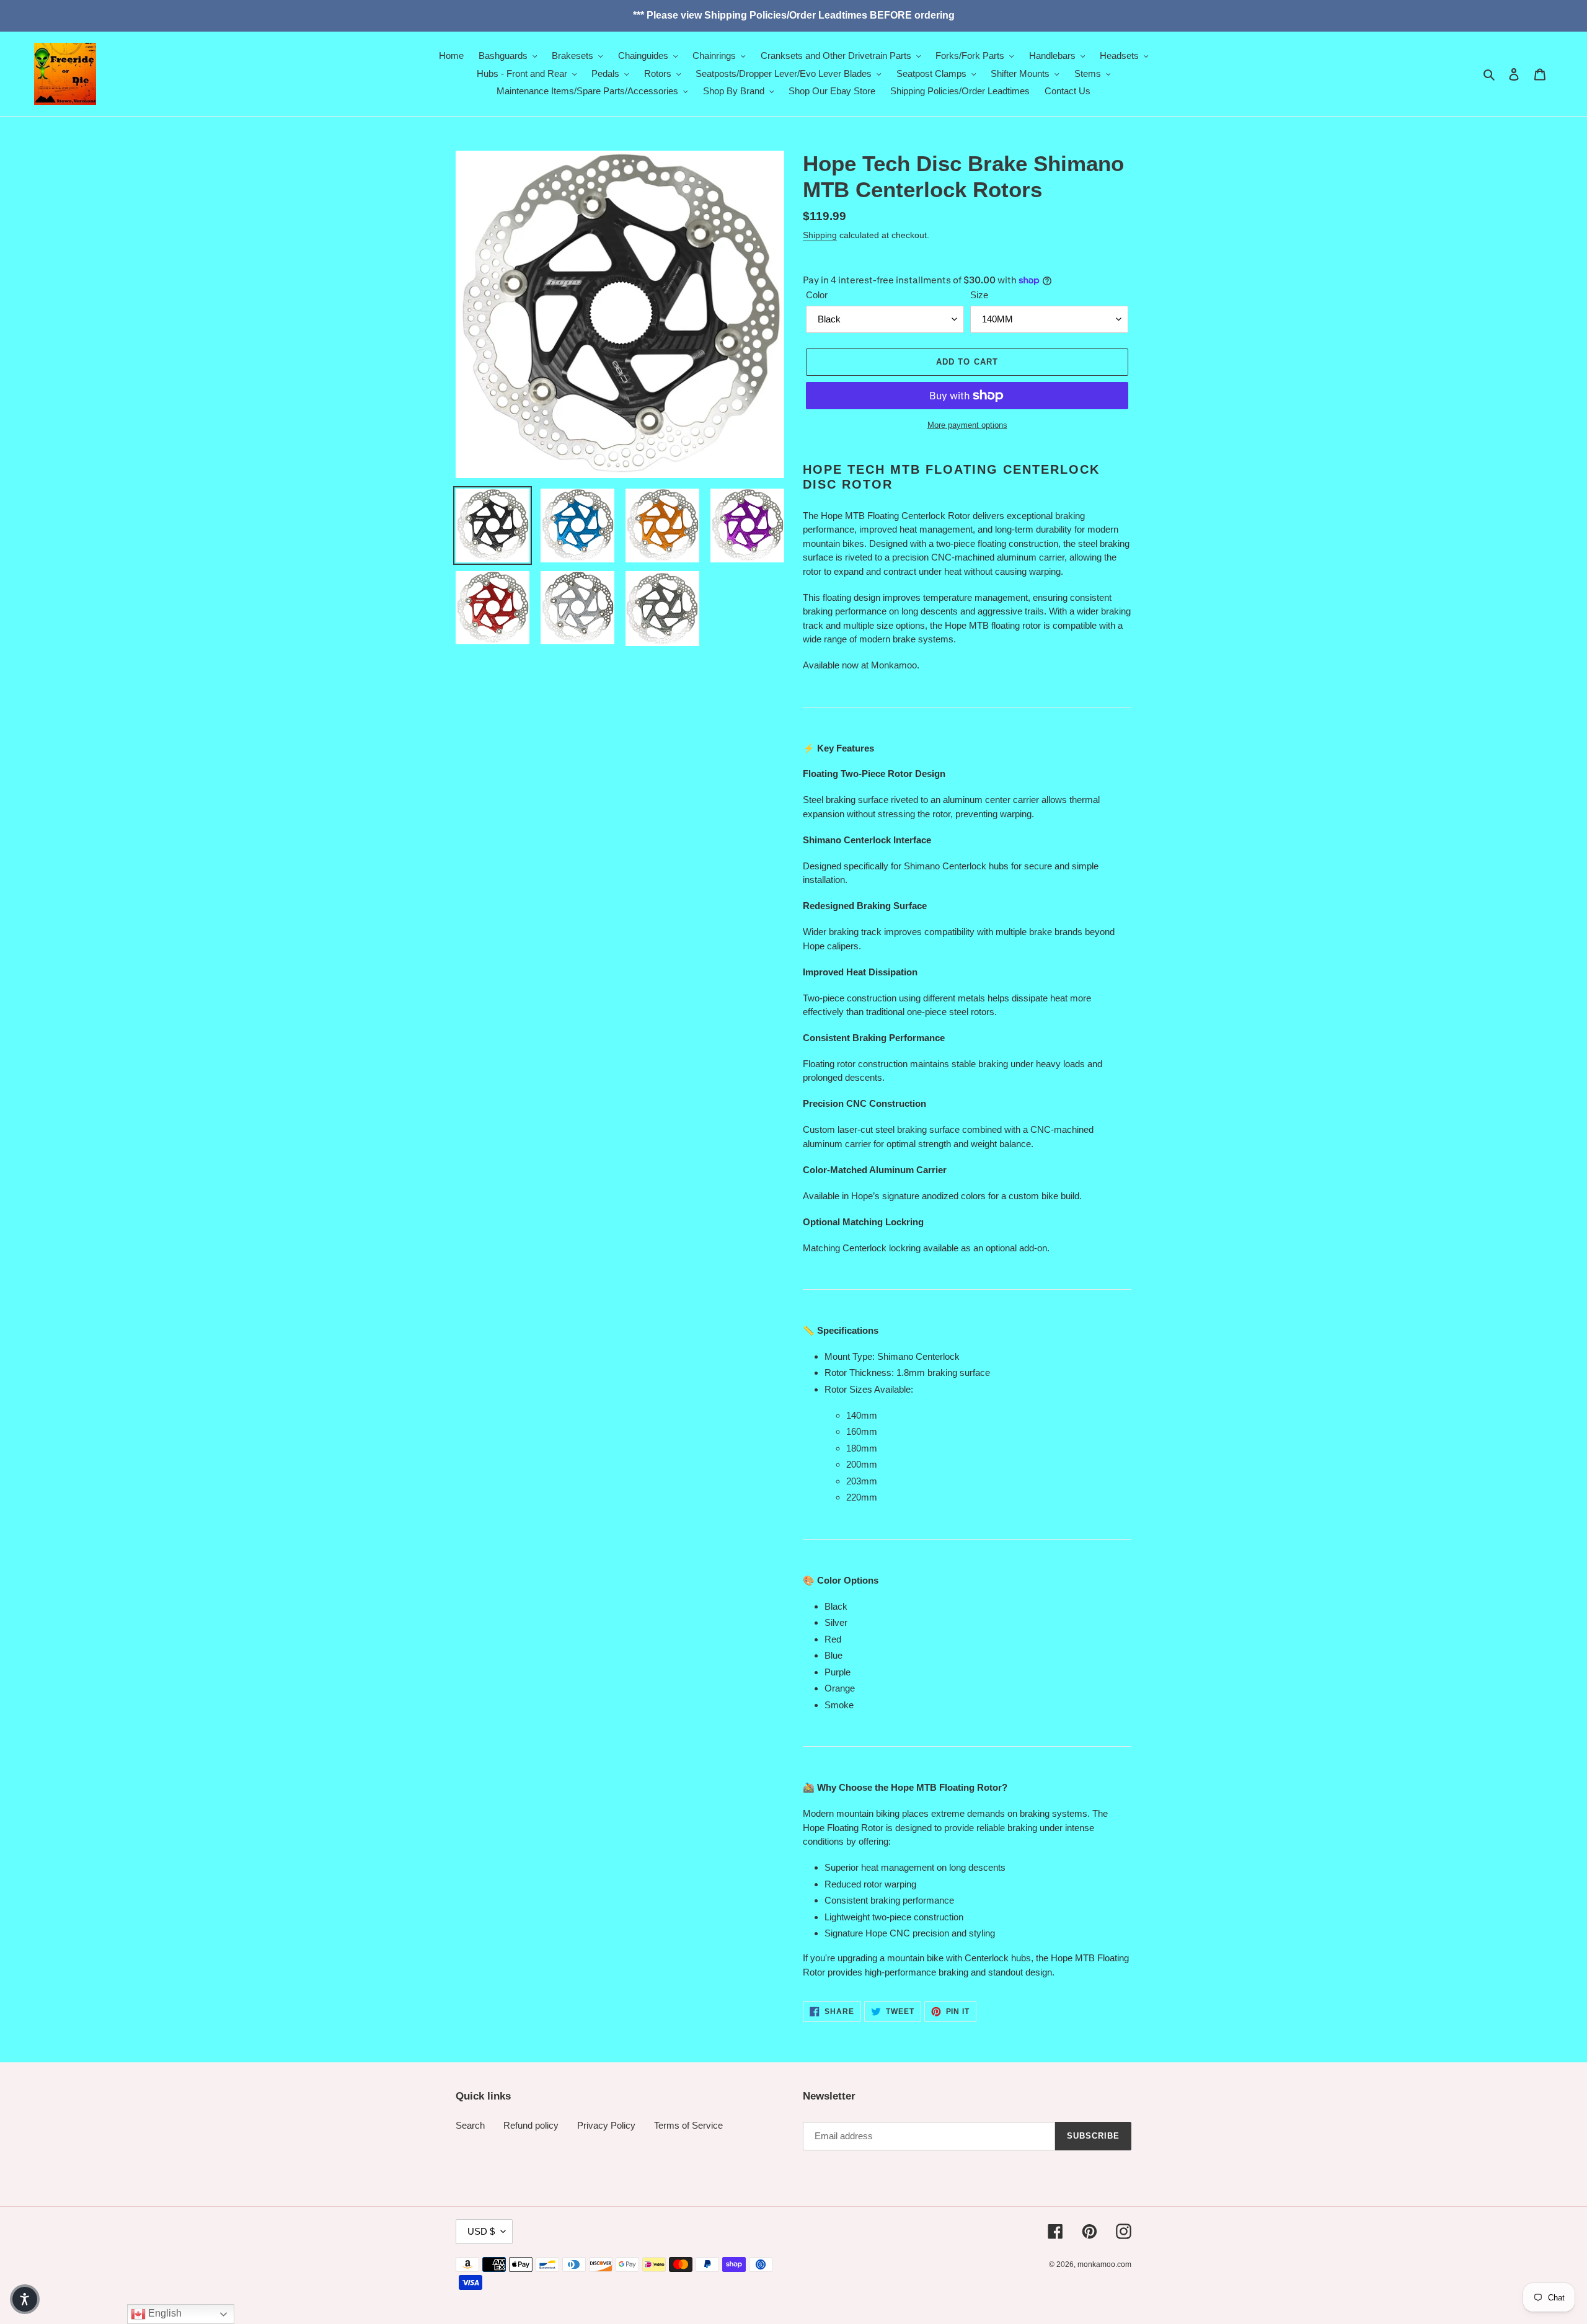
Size (979, 295)
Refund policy (531, 2125)
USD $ (481, 2231)
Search (470, 2125)
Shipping (820, 235)
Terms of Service (688, 2125)
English (164, 2313)
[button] (25, 2299)
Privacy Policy (606, 2125)
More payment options (967, 425)
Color (817, 295)
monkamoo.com (1104, 2264)
